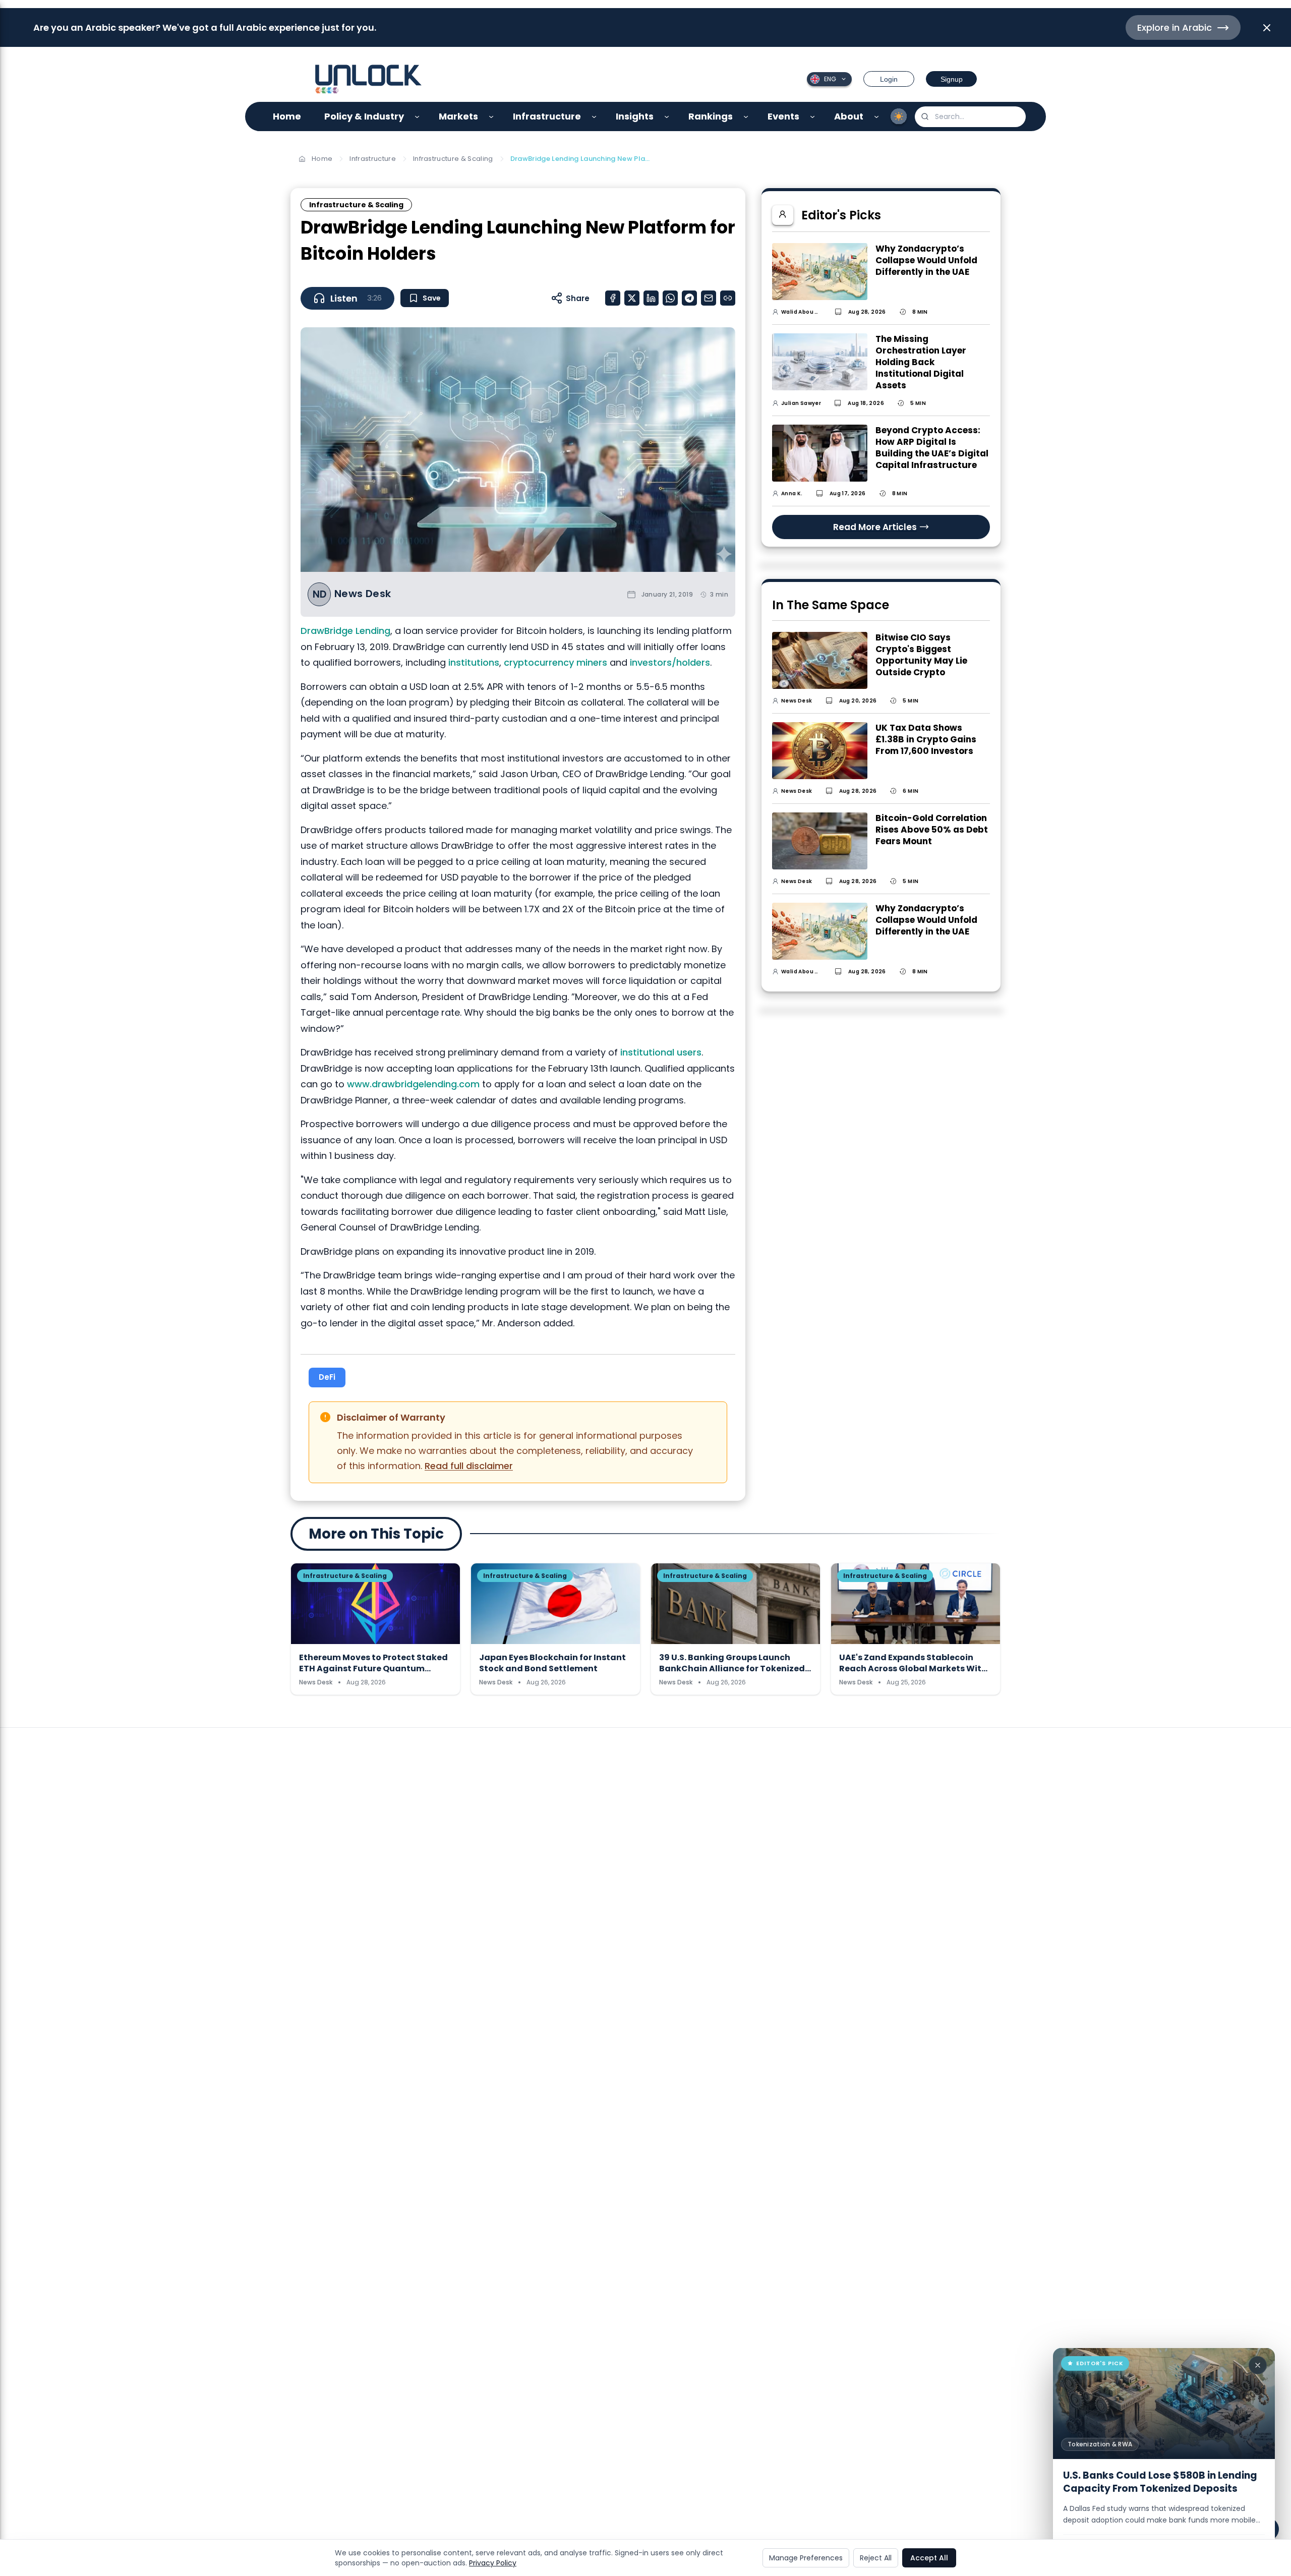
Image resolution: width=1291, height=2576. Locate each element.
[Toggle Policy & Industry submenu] (417, 117)
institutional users (661, 1052)
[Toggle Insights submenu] (667, 117)
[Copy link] (728, 298)
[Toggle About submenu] (877, 117)
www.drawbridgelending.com (413, 1084)
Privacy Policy (493, 2563)
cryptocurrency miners (555, 662)
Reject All (876, 2558)
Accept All (929, 2558)
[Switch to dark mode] (899, 116)
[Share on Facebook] (613, 298)
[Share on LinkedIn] (651, 298)
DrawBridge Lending (345, 631)
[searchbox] (970, 117)
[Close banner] (1267, 28)
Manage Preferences (806, 2558)
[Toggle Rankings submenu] (746, 117)
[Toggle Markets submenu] (491, 117)
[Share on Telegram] (689, 298)
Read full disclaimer (469, 1466)
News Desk (363, 594)
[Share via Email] (709, 298)
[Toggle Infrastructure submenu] (594, 117)
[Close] (1258, 2365)
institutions (474, 662)
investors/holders (670, 662)
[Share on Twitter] (632, 298)
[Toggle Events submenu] (813, 117)
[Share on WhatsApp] (670, 298)
